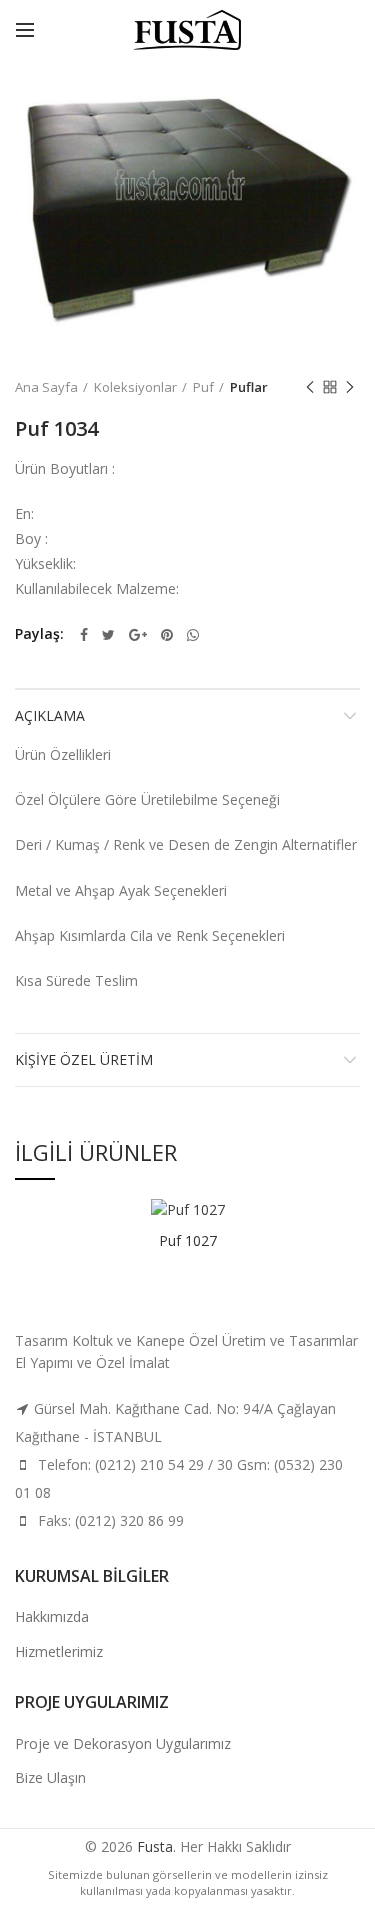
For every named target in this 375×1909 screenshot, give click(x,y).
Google (138, 635)
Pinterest (167, 635)
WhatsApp (193, 635)
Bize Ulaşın (50, 1777)
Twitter (108, 635)
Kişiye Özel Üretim (84, 1059)
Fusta (155, 1846)
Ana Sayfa (46, 387)
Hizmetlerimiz (59, 1651)
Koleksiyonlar (135, 387)
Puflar (249, 387)
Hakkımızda (52, 1616)
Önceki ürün (310, 387)
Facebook (84, 635)
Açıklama (50, 715)
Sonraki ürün (350, 387)
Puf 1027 (188, 1241)
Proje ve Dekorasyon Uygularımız (123, 1743)
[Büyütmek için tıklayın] (50, 313)
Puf (203, 387)
